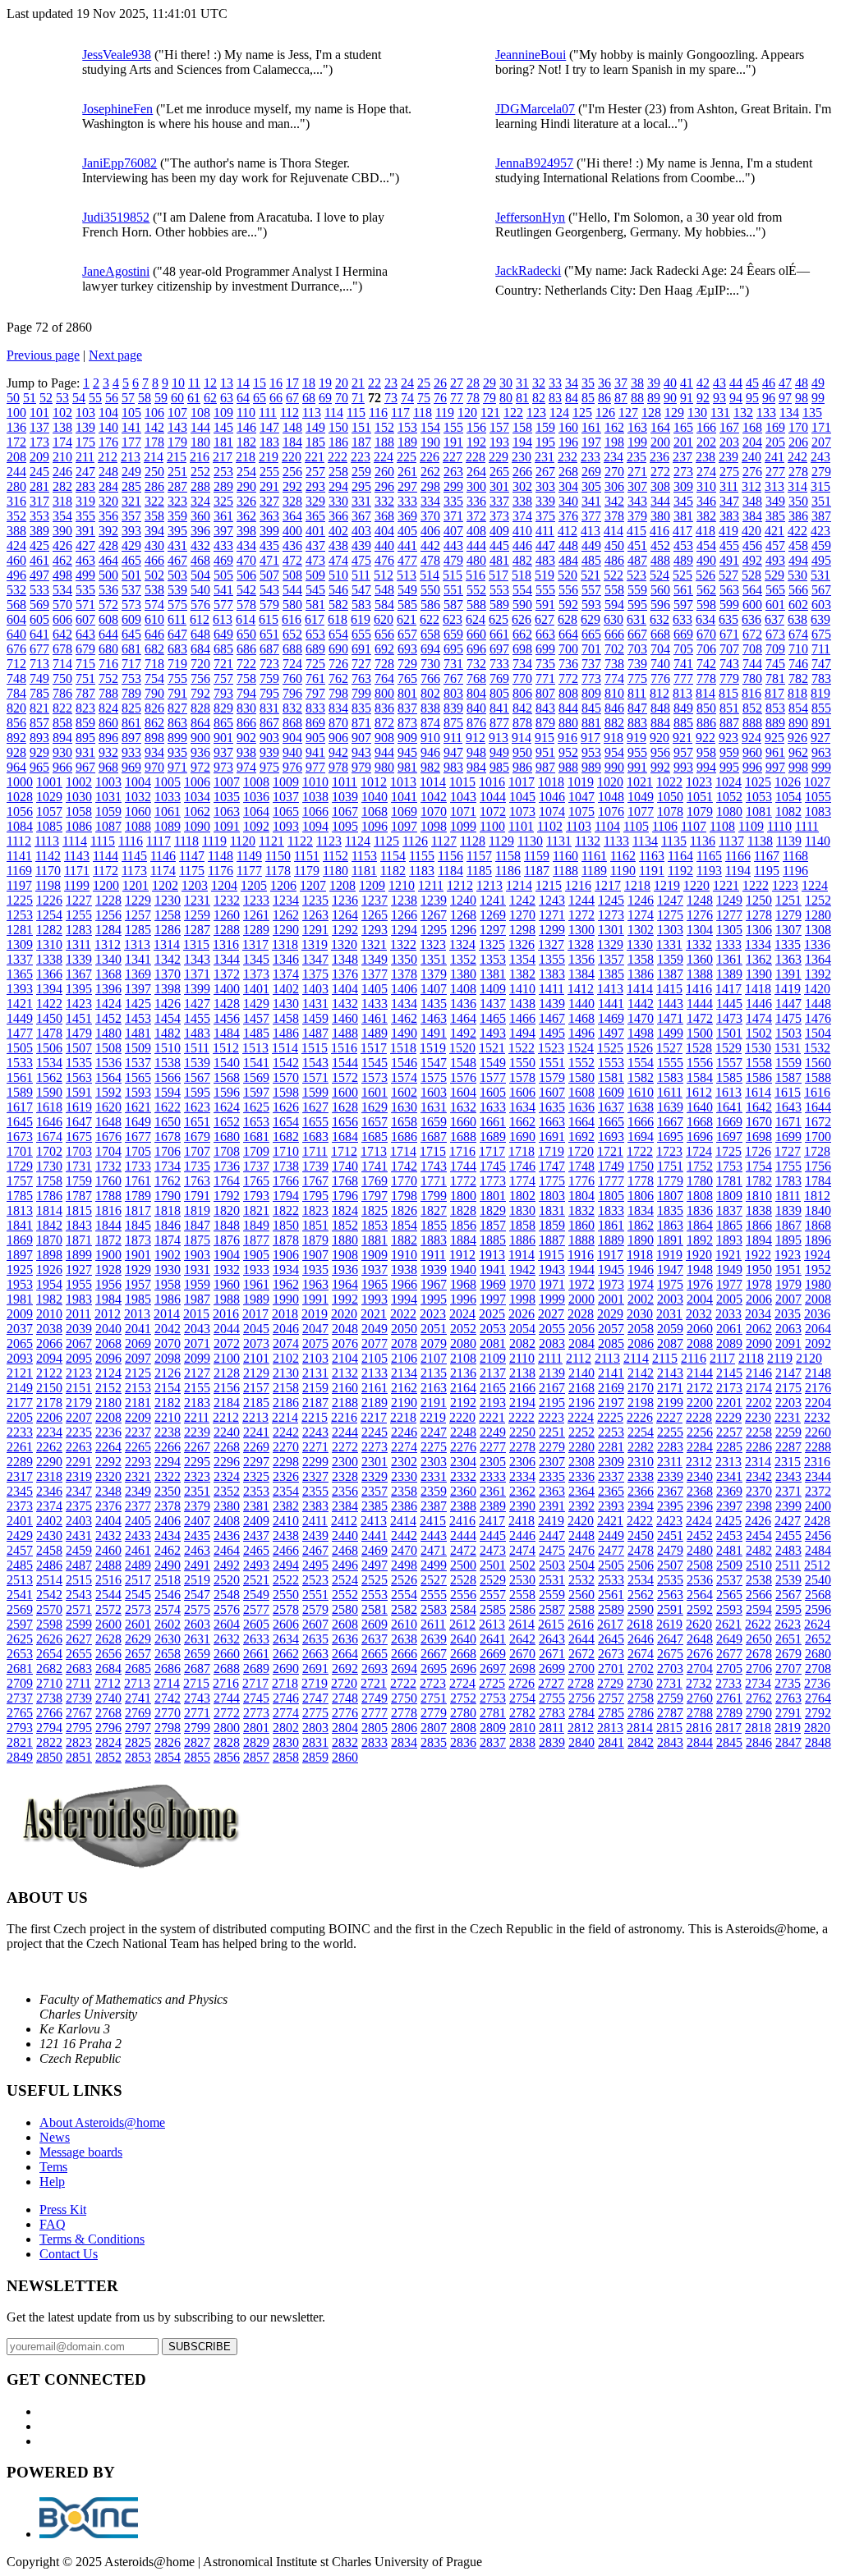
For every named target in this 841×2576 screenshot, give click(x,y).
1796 (345, 1196)
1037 (286, 797)
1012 (374, 782)
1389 (729, 974)
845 (591, 708)
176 (108, 442)
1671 (788, 1122)
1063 (227, 811)
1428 (227, 1004)
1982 (49, 1299)
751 (85, 678)
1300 (581, 930)
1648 (108, 1122)
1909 (375, 1255)
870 (338, 723)
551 (453, 590)
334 (430, 501)
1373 (256, 974)
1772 (463, 1181)
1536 (108, 1063)
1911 (433, 1255)
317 (39, 501)
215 (177, 457)
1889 (611, 1240)
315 (820, 486)
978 (338, 767)
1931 (197, 1270)
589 (499, 605)
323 (177, 501)
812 (659, 693)
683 (177, 649)
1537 (138, 1063)
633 (682, 619)
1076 (611, 811)
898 (154, 738)
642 (62, 634)
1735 (197, 1166)
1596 (227, 1092)
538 (154, 590)
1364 (818, 959)
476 (384, 560)
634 (705, 619)
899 (177, 738)
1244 (581, 900)
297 (407, 486)
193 (499, 442)
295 (361, 486)
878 (522, 723)
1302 (641, 930)
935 (177, 752)
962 (798, 752)
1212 (460, 885)
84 (572, 398)
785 (39, 693)
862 (154, 723)
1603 (434, 1092)
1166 (738, 856)
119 (445, 413)
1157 (479, 856)
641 (39, 634)
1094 (315, 826)
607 (85, 619)
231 (545, 457)
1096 (375, 826)
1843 (79, 1225)
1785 (20, 1196)
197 (591, 442)
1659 (434, 1122)
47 (785, 383)
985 (499, 767)
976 (292, 767)
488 (660, 560)
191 (453, 442)
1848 (227, 1225)
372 (476, 516)
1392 (818, 974)
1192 (680, 871)
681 (131, 649)
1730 (49, 1166)
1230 (168, 900)
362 (246, 516)
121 (490, 413)
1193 (709, 871)
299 (453, 486)
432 (200, 545)
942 (338, 752)
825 (131, 708)
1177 (249, 871)
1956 (108, 1284)
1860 (581, 1225)
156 (476, 427)
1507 (79, 1048)
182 (246, 442)
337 (499, 501)
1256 (108, 915)
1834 (641, 1210)
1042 (434, 797)
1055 (818, 797)
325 (223, 501)
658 (430, 634)
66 (276, 398)
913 (499, 738)
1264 (345, 915)
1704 (108, 1151)
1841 (20, 1225)
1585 (729, 1077)
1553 (611, 1063)
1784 (818, 1181)
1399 (197, 989)
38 (637, 383)
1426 (168, 1004)
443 (453, 545)
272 (660, 472)
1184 (450, 871)
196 (568, 442)
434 (246, 545)
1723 (669, 1151)
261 (407, 472)
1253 (20, 915)
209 (39, 457)
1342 (168, 959)
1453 (138, 1018)
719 (177, 664)
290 (246, 486)
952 (568, 752)
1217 (608, 885)
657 (407, 634)
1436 (463, 1004)
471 (269, 560)
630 (614, 619)
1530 (758, 1048)
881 (591, 723)
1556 (700, 1063)
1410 (522, 989)
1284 (108, 930)
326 (246, 501)
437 (315, 545)
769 (499, 678)
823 (85, 708)
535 (85, 590)
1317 (255, 944)
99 (818, 398)
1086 (79, 826)
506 (246, 575)
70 (342, 398)
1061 (168, 811)
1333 (728, 944)
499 (85, 575)
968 (108, 767)
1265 (375, 915)
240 (751, 457)
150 (338, 427)
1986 (168, 1299)
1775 (552, 1181)
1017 (522, 782)
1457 (256, 1018)
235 (636, 457)
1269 (493, 915)
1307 (788, 930)
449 (591, 545)
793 (223, 693)
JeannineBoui (531, 55)
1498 (641, 1033)
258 (338, 472)
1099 (463, 826)
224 (384, 457)
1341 (138, 959)
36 (604, 383)
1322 (403, 944)
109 (223, 413)
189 (407, 442)
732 (476, 664)
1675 (79, 1137)
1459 (315, 1018)
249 (131, 472)
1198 (48, 885)
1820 (227, 1210)
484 (568, 560)
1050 (670, 797)
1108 (722, 826)
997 (775, 767)
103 (85, 413)
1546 (404, 1063)
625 (499, 619)
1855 (434, 1225)
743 (729, 664)
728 (384, 664)
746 (798, 664)
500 (108, 575)
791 (177, 693)
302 (522, 486)
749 (39, 678)
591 (545, 605)
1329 (610, 944)
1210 (402, 885)
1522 (522, 1048)
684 (200, 649)
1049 (641, 797)
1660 (463, 1122)
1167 (767, 856)
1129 (501, 841)
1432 (345, 1004)
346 (706, 501)
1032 (138, 797)
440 (384, 545)
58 (145, 398)
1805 (611, 1196)
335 (453, 501)
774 (614, 678)
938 (246, 752)
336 (476, 501)
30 (506, 383)
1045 (522, 797)
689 (315, 649)
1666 (641, 1122)
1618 (49, 1107)
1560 (818, 1063)
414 (614, 531)
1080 (729, 811)
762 (338, 678)
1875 (197, 1240)
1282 (49, 930)
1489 (375, 1033)
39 (654, 383)
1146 (163, 856)
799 (361, 693)
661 (499, 634)
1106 (665, 826)
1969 (493, 1284)
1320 (344, 944)
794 (246, 693)
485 (591, 560)
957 (683, 752)
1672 (818, 1122)
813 (682, 693)
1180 (335, 871)
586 (430, 605)
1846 (168, 1225)
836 (384, 708)
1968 (463, 1284)
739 (637, 664)
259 (361, 472)
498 (62, 575)
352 (16, 516)
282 (62, 486)
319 (85, 501)
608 (108, 619)
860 (108, 723)
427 (85, 545)
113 (312, 413)
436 (292, 545)
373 (499, 516)
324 (200, 501)
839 (453, 708)
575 (177, 605)
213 (131, 457)
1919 (669, 1255)
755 (177, 678)
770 (522, 678)
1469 (611, 1018)
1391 (788, 974)
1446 (759, 1004)
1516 (344, 1048)
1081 (759, 811)
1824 (345, 1210)
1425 (138, 1004)
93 (719, 398)
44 (736, 383)
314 (797, 486)
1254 (49, 915)
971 (177, 767)
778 (706, 678)
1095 (345, 826)
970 (154, 767)
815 (728, 693)
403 (361, 531)
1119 (214, 841)
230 (522, 457)
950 (522, 752)
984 (476, 767)
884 (660, 723)
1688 (463, 1137)
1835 (670, 1210)
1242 (522, 900)
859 (85, 723)
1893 (729, 1240)
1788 (108, 1196)
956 (660, 752)
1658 (404, 1122)
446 (522, 545)
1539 (197, 1063)
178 (154, 442)
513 (407, 575)
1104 (607, 826)
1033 (168, 797)
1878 (286, 1240)
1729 (20, 1166)
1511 (197, 1048)
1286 (168, 930)
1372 (227, 974)
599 (729, 605)
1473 (729, 1018)
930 (62, 752)
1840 (818, 1210)
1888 (581, 1240)
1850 (286, 1225)
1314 (167, 944)
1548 (463, 1063)
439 (361, 545)
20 (342, 383)
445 (499, 545)
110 (246, 413)
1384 (581, 974)
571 (85, 605)
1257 (138, 915)
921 (682, 738)
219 (269, 457)
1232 (227, 900)
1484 (227, 1033)
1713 (374, 1151)
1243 (552, 900)
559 (637, 590)
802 (430, 693)
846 (614, 708)
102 (62, 413)
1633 (493, 1107)
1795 (315, 1196)
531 (820, 575)
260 (384, 472)
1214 (519, 885)
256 (292, 472)
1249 (729, 900)
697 (499, 649)
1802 (522, 1196)
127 (628, 413)
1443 (670, 1004)
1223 (785, 885)
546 (338, 590)
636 (751, 619)
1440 (581, 1004)
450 (614, 545)
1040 (375, 797)
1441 (611, 1004)
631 (636, 619)
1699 (788, 1137)
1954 (49, 1284)
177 (131, 442)
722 (246, 664)
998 (798, 767)
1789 (138, 1196)
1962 (286, 1284)
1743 (434, 1166)
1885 (493, 1240)
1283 (79, 930)
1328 (581, 944)
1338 (49, 959)
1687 (434, 1137)
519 (545, 575)
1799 (434, 1196)
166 (706, 427)
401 (315, 531)
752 (108, 678)
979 (361, 767)
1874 (168, 1240)
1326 (522, 944)
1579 (552, 1077)
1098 (434, 826)
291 (269, 486)
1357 (611, 959)
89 (654, 398)
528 (751, 575)
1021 (640, 782)
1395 (79, 989)
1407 (434, 989)
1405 (375, 989)
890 (798, 723)
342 (614, 501)
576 (200, 605)
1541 (256, 1063)
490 (706, 560)
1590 (49, 1092)
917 (591, 738)
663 (545, 634)
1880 (345, 1240)
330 (338, 501)
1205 (254, 885)
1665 (611, 1122)
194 (522, 442)
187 (361, 442)
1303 (670, 930)
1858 (522, 1225)
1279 (788, 915)
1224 (815, 885)
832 (292, 708)
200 (660, 442)
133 (766, 413)
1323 (433, 944)
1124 (358, 841)
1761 (138, 1181)
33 (555, 383)
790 (154, 693)
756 (200, 678)
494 (798, 560)
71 (358, 398)
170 (798, 427)
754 (154, 678)
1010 (315, 782)
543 (269, 590)
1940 (463, 1270)
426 (62, 545)
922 (705, 738)
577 (223, 605)
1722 (640, 1151)
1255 (79, 915)
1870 (49, 1240)
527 (728, 575)
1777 (611, 1181)
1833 (611, 1210)
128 (651, 413)
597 (683, 605)
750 (62, 678)
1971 (552, 1284)
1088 (138, 826)
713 (39, 664)
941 (315, 752)
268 (568, 472)
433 (223, 545)
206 (798, 442)
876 (476, 723)
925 (774, 738)
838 (430, 708)
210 (62, 457)
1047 (581, 797)
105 (131, 413)
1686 (404, 1137)
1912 (462, 1255)
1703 (79, 1151)
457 (775, 545)
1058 (79, 811)
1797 (375, 1196)
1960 (227, 1284)
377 (591, 516)
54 (79, 398)
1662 (522, 1122)
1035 (227, 797)
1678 (168, 1137)
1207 (313, 885)
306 (614, 486)
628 (568, 619)
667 (637, 634)
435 (269, 545)
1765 (256, 1181)
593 (591, 605)
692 (384, 649)
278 (798, 472)
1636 (581, 1107)
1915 (551, 1255)
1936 (345, 1270)
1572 (345, 1077)
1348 (345, 959)
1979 (788, 1284)
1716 (462, 1151)
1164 (680, 856)
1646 (49, 1122)
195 (545, 442)
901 (223, 738)
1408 (463, 989)
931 (85, 752)
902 (246, 738)
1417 (728, 989)
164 (660, 427)
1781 (729, 1181)
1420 (817, 989)
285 (131, 486)
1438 (522, 1004)
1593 (138, 1092)
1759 (79, 1181)
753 (131, 678)
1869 (20, 1240)
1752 (700, 1166)
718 (154, 664)
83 (555, 398)
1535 (79, 1063)
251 (177, 472)
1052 (729, 797)
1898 (49, 1255)
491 (729, 560)
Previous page (43, 355)
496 (16, 575)
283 (85, 486)
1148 (221, 856)
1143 (77, 856)
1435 (434, 1004)
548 (384, 590)
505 (223, 575)
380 (660, 516)
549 (407, 590)
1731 (79, 1166)
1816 (108, 1210)
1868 (818, 1225)
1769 (375, 1181)
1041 (404, 797)
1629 (375, 1107)
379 (637, 516)
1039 (345, 797)
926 (797, 738)
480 (476, 560)
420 (751, 531)
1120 (243, 841)
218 (246, 457)
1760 (108, 1181)
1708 (227, 1151)
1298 (522, 930)
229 (499, 457)
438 (338, 545)
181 (223, 442)
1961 (256, 1284)
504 (200, 575)
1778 (641, 1181)
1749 (611, 1166)
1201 (136, 885)
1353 (493, 959)
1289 (256, 930)
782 (798, 678)
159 (545, 427)
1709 (256, 1151)
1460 (345, 1018)
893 (39, 738)
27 (457, 383)
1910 (404, 1255)
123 (536, 413)
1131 (559, 841)
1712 (344, 1151)
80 (506, 398)
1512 (226, 1048)
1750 (641, 1166)
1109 (751, 826)
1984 (108, 1299)
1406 (404, 989)
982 (430, 767)
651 (269, 634)
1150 (278, 856)
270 (614, 472)
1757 (20, 1181)
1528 (699, 1048)
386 (798, 516)
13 (227, 383)
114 (334, 413)
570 (62, 605)
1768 (345, 1181)
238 (705, 457)
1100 (492, 826)
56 (112, 398)
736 (568, 664)
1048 (611, 797)
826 (154, 708)
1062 (197, 811)
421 (774, 531)
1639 (670, 1107)
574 (154, 605)
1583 (670, 1077)
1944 (581, 1270)
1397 (138, 989)
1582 (641, 1077)
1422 (49, 1004)
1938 (404, 1270)
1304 (700, 930)
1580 (581, 1077)
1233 (256, 900)
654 (338, 634)
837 (407, 708)
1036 (256, 797)
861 (131, 723)
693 (407, 649)
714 (62, 664)
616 (292, 619)
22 (375, 383)
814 (705, 693)
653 (315, 634)
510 (338, 575)
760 (292, 678)
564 (752, 590)
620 (384, 619)
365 (315, 516)
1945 (611, 1270)
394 (154, 531)
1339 (79, 959)
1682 (286, 1137)
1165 (709, 856)
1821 (256, 1210)
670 (706, 634)
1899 (79, 1255)
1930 (168, 1270)
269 (591, 472)
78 (473, 398)
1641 (729, 1107)
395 (177, 531)
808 (568, 693)
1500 (700, 1033)
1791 (197, 1196)
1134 (645, 841)
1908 (345, 1255)
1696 (700, 1137)
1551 (552, 1063)
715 (85, 664)
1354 (522, 959)
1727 (788, 1151)
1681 (256, 1137)
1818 (168, 1210)
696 (476, 649)
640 (16, 634)
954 (614, 752)
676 (16, 649)
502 (154, 575)
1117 (159, 841)
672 (752, 634)
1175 (192, 871)
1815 (79, 1210)
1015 (462, 782)
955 (637, 752)
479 (453, 560)
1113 (47, 841)
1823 (315, 1210)
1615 (788, 1092)
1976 (700, 1284)
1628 (345, 1107)
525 (682, 575)
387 (821, 516)
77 (457, 398)
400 (292, 531)
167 (729, 427)
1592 (108, 1092)
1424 (108, 1004)
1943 (552, 1270)
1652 (227, 1122)
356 (108, 516)
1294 (404, 930)
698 (522, 649)
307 (637, 486)
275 (729, 472)
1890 (641, 1240)
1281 (20, 930)
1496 (581, 1033)
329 (315, 501)
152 (384, 427)
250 (154, 472)
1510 (168, 1048)
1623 (197, 1107)
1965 (375, 1284)
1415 (669, 989)
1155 (422, 856)
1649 (138, 1122)
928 (16, 752)
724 (292, 664)
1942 (522, 1270)
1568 (227, 1077)
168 (752, 427)
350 (798, 501)
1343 (197, 959)
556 (568, 590)
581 (315, 605)
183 (269, 442)
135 (812, 413)
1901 (138, 1255)
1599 (315, 1092)
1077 (641, 811)
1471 (670, 1018)
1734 (168, 1166)
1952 (818, 1270)
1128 (473, 841)
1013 (403, 782)
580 (292, 605)
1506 (49, 1048)
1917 (610, 1255)
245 (39, 472)
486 (614, 560)
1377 (375, 974)
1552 (581, 1063)
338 (522, 501)
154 (430, 427)
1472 (700, 1018)
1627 (315, 1107)
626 (522, 619)
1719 (551, 1151)
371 (453, 516)
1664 (581, 1122)
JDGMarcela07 (535, 109)
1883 (434, 1240)
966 (62, 767)
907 (361, 738)
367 (361, 516)
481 (499, 560)
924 (751, 738)
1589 (20, 1092)
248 (108, 472)
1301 (611, 930)
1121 (271, 841)
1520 (462, 1048)
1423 (79, 1004)
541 (223, 590)
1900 (108, 1255)
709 (775, 649)
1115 (103, 841)
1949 (729, 1270)
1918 (640, 1255)
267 (545, 472)
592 (568, 605)
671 (729, 634)
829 (223, 708)
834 (338, 708)
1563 (79, 1077)
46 (769, 383)
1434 (404, 1004)
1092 (256, 826)
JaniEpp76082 (119, 163)
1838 (759, 1210)
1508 (108, 1048)
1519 (433, 1048)
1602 (404, 1092)
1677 (138, 1137)
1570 (286, 1077)
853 (775, 708)
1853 (375, 1225)
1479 (79, 1033)
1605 (493, 1092)
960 (752, 752)
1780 (700, 1181)
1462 (404, 1018)
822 (62, 708)
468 (200, 560)
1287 (197, 930)
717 (131, 664)
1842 (49, 1225)
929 (39, 752)
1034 (197, 797)
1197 (19, 885)
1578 (522, 1077)
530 (797, 575)
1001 (49, 782)
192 (476, 442)
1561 (20, 1077)
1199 (77, 885)
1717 (492, 1151)
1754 (759, 1166)
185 (315, 442)
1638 (641, 1107)
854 (798, 708)
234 (614, 457)
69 (325, 398)
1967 (434, 1284)
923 (728, 738)
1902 (168, 1255)
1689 (493, 1137)
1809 (729, 1196)
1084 (20, 826)
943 (361, 752)
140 (108, 427)
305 (591, 486)
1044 (493, 797)
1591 (79, 1092)
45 (752, 383)
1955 (79, 1284)
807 (545, 693)
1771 (434, 1181)
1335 (788, 944)
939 (269, 752)
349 (775, 501)
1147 (192, 856)
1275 (670, 915)
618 (338, 619)
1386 (641, 974)
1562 (49, 1077)
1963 (315, 1284)
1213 (489, 885)
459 (821, 545)
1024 (728, 782)
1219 (667, 885)
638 (797, 619)
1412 (581, 989)
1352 (463, 959)
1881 (375, 1240)
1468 (581, 1018)
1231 (197, 900)
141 (131, 427)
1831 (552, 1210)
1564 (108, 1077)
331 (361, 501)
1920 (699, 1255)
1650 (168, 1122)
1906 (286, 1255)
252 (200, 472)
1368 (108, 974)
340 (568, 501)
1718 (522, 1151)
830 (246, 708)
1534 (49, 1063)
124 (559, 413)
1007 (227, 782)
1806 (641, 1196)
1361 (729, 959)
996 (752, 767)
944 (384, 752)
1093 (286, 826)
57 (128, 398)
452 (660, 545)
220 (292, 457)
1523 (551, 1048)
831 (269, 708)
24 (407, 383)
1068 (375, 811)
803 (453, 693)
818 (797, 693)
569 (39, 605)
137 (39, 427)
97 (785, 398)
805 (499, 693)
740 (660, 664)
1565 (138, 1077)
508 (292, 575)
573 (131, 605)
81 (522, 398)
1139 (789, 841)
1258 (168, 915)
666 (614, 634)
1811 (788, 1196)
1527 (669, 1048)
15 (260, 383)
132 (743, 413)
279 (821, 472)
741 (683, 664)
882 (614, 723)
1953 (20, 1284)
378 (614, 516)
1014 (433, 782)
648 (200, 634)
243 (820, 457)
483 (545, 560)
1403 (315, 989)
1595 (197, 1092)
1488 (345, 1033)
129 (674, 413)
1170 (48, 871)
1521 (492, 1048)
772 (568, 678)
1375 (315, 974)
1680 (227, 1137)
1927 (79, 1270)
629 (591, 619)
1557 (729, 1063)
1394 (49, 989)
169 (775, 427)
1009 (286, 782)
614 (246, 619)
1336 (817, 944)
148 (292, 427)
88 (637, 398)
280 (16, 486)
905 (315, 738)
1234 (286, 900)
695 (453, 649)
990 (614, 767)
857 (39, 723)
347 (729, 501)
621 (407, 619)
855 (821, 708)
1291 (315, 930)
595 (637, 605)
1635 (552, 1107)
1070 (434, 811)
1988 (227, 1299)
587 (453, 605)
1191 (652, 871)
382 (706, 516)
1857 (493, 1225)
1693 (611, 1137)
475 (361, 560)
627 (545, 619)
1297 (493, 930)
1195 (767, 871)
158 (522, 427)
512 (384, 575)
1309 (20, 944)
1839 (788, 1210)
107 (177, 413)
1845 (138, 1225)
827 (177, 708)
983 (453, 767)
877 (499, 723)
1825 (375, 1210)
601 (775, 605)
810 (614, 693)
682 (154, 649)
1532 (817, 1048)
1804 (581, 1196)
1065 (286, 811)
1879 (315, 1240)
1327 (551, 944)
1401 (256, 989)
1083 (818, 811)
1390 (759, 974)
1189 (594, 871)
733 (499, 664)
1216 (578, 885)
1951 (788, 1270)
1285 (138, 930)
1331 (669, 944)
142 (154, 427)
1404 (345, 989)
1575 (434, 1077)
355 (85, 516)
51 (30, 398)
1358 (641, 959)
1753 (729, 1166)
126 (605, 413)
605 (39, 619)
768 (476, 678)
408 (476, 531)
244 (16, 472)
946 (430, 752)
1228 (108, 900)
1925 (20, 1270)
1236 (345, 900)
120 (467, 413)
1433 (375, 1004)
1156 (450, 856)
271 (637, 472)
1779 (670, 1181)
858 (62, 723)
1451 (79, 1018)
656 (384, 634)
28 (473, 383)
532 (16, 590)
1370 (168, 974)
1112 (19, 841)
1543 (315, 1063)
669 (683, 634)
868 (292, 723)
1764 (227, 1181)
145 (223, 427)
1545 (375, 1063)
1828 (463, 1210)
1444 (700, 1004)
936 (200, 752)
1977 (729, 1284)
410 (522, 531)
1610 (641, 1092)
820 (16, 708)
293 (315, 486)
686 (246, 649)
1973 (611, 1284)
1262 (286, 915)
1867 (788, 1225)
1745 (493, 1166)
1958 (168, 1284)
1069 (404, 811)
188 (384, 442)
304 (568, 486)
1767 (315, 1181)
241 (774, 457)
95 (752, 398)
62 (210, 398)
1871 (79, 1240)
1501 (729, 1033)
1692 (581, 1137)
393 (131, 531)
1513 (255, 1048)
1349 (375, 959)
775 (637, 678)
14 (243, 383)
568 (16, 605)
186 (338, 442)
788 (108, 693)
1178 (278, 871)
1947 (670, 1270)
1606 (522, 1092)
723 (269, 664)
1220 (696, 885)
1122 (300, 841)
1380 (463, 974)
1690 (522, 1137)
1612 (699, 1092)
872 (384, 723)
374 (522, 516)
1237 (375, 900)
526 (705, 575)
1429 (256, 1004)
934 (154, 752)
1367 (79, 974)
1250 (759, 900)
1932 (227, 1270)
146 (246, 427)
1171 (77, 871)
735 (545, 664)
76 (440, 398)
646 (154, 634)
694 (430, 649)
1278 (759, 915)
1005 (168, 782)
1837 (729, 1210)
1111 (807, 826)
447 (545, 545)
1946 (641, 1270)
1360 (700, 959)
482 (522, 560)
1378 (404, 974)
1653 (256, 1122)
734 (522, 664)
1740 (345, 1166)
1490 (404, 1033)
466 (154, 560)
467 (177, 560)
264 (476, 472)
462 (62, 560)
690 (338, 649)
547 (361, 590)
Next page (115, 355)
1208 (342, 885)
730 (430, 664)
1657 (375, 1122)
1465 (493, 1018)
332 (384, 501)
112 (290, 413)
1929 (138, 1270)
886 (706, 723)
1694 (641, 1137)
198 (614, 442)
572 (108, 605)
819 (820, 693)
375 (545, 516)
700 (568, 649)
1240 (463, 900)
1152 (335, 856)
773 (591, 678)
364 (292, 516)
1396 (108, 989)
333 (407, 501)
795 (269, 693)
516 (476, 575)
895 (85, 738)
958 (706, 752)
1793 (256, 1196)
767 (453, 678)
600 (752, 605)
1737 (256, 1166)
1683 (315, 1137)
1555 (670, 1063)
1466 (522, 1018)
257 (315, 472)
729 (407, 664)
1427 (197, 1004)
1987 (197, 1299)
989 (591, 767)
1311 (78, 944)
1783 (788, 1181)
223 (361, 457)
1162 (623, 856)
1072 (493, 811)
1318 (285, 944)
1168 (795, 856)
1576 (463, 1077)
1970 (522, 1284)
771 (545, 678)
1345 (256, 959)
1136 (703, 841)
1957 (138, 1284)
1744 (463, 1166)
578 (246, 605)
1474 (759, 1018)
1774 (522, 1181)
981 (407, 767)
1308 (818, 930)
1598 (286, 1092)
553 (499, 590)
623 (453, 619)
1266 (404, 915)
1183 (422, 871)
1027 (817, 782)
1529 (728, 1048)
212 (108, 457)
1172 (106, 871)
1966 (404, 1284)
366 (338, 516)
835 (361, 708)
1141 (19, 856)
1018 (551, 782)
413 (591, 531)
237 (682, 457)
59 (161, 398)
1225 (20, 900)
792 (200, 693)
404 (384, 531)
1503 (788, 1033)
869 (315, 723)
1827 (434, 1210)
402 (338, 531)
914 (522, 738)
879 (545, 723)
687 (269, 649)
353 (39, 516)
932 (108, 752)
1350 (404, 959)
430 (154, 545)
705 (683, 649)
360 (200, 516)
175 (85, 442)
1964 (345, 1284)
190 (430, 442)
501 (131, 575)
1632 (463, 1107)
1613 (728, 1092)
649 (223, 634)
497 (39, 575)
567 (821, 590)
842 (522, 708)
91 (687, 398)
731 (453, 664)
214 (154, 457)
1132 (588, 841)
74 (407, 398)
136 (16, 427)
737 (591, 664)
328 (292, 501)
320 (108, 501)
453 (683, 545)
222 (338, 457)
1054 (788, 797)
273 (683, 472)
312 (751, 486)
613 (223, 619)
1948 (700, 1270)
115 (356, 413)
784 (16, 693)
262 (430, 472)
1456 (227, 1018)
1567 (197, 1077)
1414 (640, 989)
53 (62, 398)
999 (821, 767)
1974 (641, 1284)
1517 (374, 1048)
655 (361, 634)
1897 (20, 1255)
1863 (670, 1225)
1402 (286, 989)
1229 (138, 900)
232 (568, 457)
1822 (286, 1210)
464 (108, 560)
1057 (49, 811)
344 (660, 501)
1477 (20, 1033)
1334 (758, 944)
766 (430, 678)
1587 (788, 1077)
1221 (726, 885)
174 (62, 442)
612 (200, 619)
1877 (256, 1240)
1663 (552, 1122)
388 (16, 531)
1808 (700, 1196)
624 (476, 619)
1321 (374, 944)
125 (582, 413)
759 (269, 678)
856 (16, 723)
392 (108, 531)
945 (407, 752)
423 (820, 531)
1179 (307, 871)
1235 (315, 900)
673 (775, 634)
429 (131, 545)
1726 (758, 1151)
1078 (670, 811)
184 (292, 442)
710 (798, 649)
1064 (256, 811)
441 (407, 545)
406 (430, 531)
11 (194, 383)
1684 (345, 1137)
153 (407, 427)
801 (407, 693)
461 (39, 560)
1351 (434, 959)
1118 (186, 841)
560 (660, 590)
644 (108, 634)
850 (706, 708)
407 (453, 531)
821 (39, 708)
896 (108, 738)
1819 (197, 1210)
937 (223, 752)
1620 (108, 1107)
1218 (637, 885)
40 (670, 383)
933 (131, 752)
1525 (610, 1048)
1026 (788, 782)
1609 (611, 1092)
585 (407, 605)
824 (108, 708)
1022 (669, 782)
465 (131, 560)
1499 (670, 1033)
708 (752, 649)
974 (246, 767)
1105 (636, 826)
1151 (307, 856)
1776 (581, 1181)
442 (430, 545)
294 (338, 486)
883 (637, 723)
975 (269, 767)
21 (358, 383)
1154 (393, 856)
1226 (49, 900)
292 (292, 486)
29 (489, 383)
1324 (462, 944)
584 (384, 605)
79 (489, 398)
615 (269, 619)
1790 (168, 1196)
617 (315, 619)
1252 (818, 900)
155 (453, 427)
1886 (522, 1240)
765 (407, 678)
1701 (20, 1151)
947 (453, 752)
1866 (759, 1225)
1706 (168, 1151)
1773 (493, 1181)
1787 (79, 1196)
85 (588, 398)
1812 (817, 1196)
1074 (552, 811)
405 (407, 531)
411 (545, 531)
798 (338, 693)
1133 (616, 841)
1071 (463, 811)
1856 (463, 1225)
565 (775, 590)
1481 (138, 1033)
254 (246, 472)
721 (223, 664)
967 (85, 767)
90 (670, 398)
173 (39, 442)
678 (62, 649)
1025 (758, 782)
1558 (759, 1063)
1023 (699, 782)
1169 (19, 871)
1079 (700, 811)
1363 (788, 959)
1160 (565, 856)
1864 (700, 1225)
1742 (404, 1166)
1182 (393, 871)
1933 (256, 1270)
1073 (522, 811)
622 (430, 619)
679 (85, 649)
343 (637, 501)
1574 (404, 1077)
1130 (530, 841)
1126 (415, 841)
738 (614, 664)
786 (62, 693)
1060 (138, 811)
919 (636, 738)
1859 (552, 1225)
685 (223, 649)
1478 (49, 1033)
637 (774, 619)
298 (430, 486)
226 (430, 457)
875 (453, 723)
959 (729, 752)
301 (499, 486)
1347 (315, 959)
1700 (818, 1137)
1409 (493, 989)
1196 (795, 871)
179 (177, 442)
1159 (537, 856)
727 (361, 664)
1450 (49, 1018)
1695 (670, 1137)
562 (706, 590)
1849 (256, 1225)
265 (499, 472)
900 (200, 738)
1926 (49, 1270)
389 (39, 531)
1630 (404, 1107)
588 (476, 605)
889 (775, 723)
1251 (788, 900)
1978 (759, 1284)
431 (177, 545)
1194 (738, 871)
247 (85, 472)
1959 (197, 1284)
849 (683, 708)
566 (798, 590)
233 (591, 457)
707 (729, 649)
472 (292, 560)
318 (62, 501)
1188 (565, 871)
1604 (463, 1092)
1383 (552, 974)
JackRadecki (528, 270)
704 (660, 649)
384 (752, 516)
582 (338, 605)
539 (177, 590)
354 (62, 516)
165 (683, 427)
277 (775, 472)
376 (568, 516)
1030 (79, 797)
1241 (493, 900)
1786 (49, 1196)
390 (62, 531)
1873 (138, 1240)
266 (522, 472)
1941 (493, 1270)
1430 (286, 1004)
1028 (20, 797)
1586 (759, 1077)
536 (108, 590)
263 (453, 472)
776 (660, 678)
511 (361, 575)
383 (729, 516)
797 (315, 693)
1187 (537, 871)
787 (85, 693)
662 (522, 634)
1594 (168, 1092)
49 (818, 383)
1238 (404, 900)
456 (752, 545)
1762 (168, 1181)
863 (177, 723)
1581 (611, 1077)
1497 (611, 1033)
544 (292, 590)
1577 (493, 1077)
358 (154, 516)
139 (85, 427)
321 (131, 501)
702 (614, 649)
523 (636, 575)
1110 (779, 826)
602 (798, 605)
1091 (227, 826)
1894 (759, 1240)
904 (292, 738)
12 (210, 383)
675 (821, 634)
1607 (552, 1092)
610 (154, 619)
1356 (581, 959)
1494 (522, 1033)
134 (789, 413)
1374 (286, 974)
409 (499, 531)
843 (545, 708)
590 (522, 605)
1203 (195, 885)
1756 (818, 1166)
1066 (315, 811)
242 (797, 457)
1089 (168, 826)
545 (315, 590)
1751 (670, 1166)
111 (268, 413)
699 (545, 649)
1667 (670, 1122)
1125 (386, 841)
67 (292, 398)
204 (752, 442)
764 (384, 678)
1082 (788, 811)
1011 (345, 782)
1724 (699, 1151)
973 (223, 767)
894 (62, 738)
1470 (641, 1018)
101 (39, 413)
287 (177, 486)
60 (177, 398)
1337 (20, 959)
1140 (818, 841)
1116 (131, 841)
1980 (818, 1284)
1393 (20, 989)
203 (729, 442)
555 (545, 590)
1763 (197, 1181)
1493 (493, 1033)
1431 (315, 1004)
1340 (108, 959)
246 (62, 472)
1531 (788, 1048)
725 (315, 664)
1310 (49, 944)
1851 (315, 1225)
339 (545, 501)
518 (522, 575)
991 (637, 767)
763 (361, 678)
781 (775, 678)
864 (200, 723)
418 (705, 531)
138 (62, 427)
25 (424, 383)
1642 (759, 1107)
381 (683, 516)
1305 (729, 930)
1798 (404, 1196)
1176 (221, 871)
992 (660, 767)
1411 (551, 989)
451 (637, 545)
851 (729, 708)
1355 (552, 959)
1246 (641, 900)
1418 (758, 989)
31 (522, 383)
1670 (759, 1122)
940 (292, 752)
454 (706, 545)
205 (775, 442)
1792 (227, 1196)
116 (378, 413)
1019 (581, 782)
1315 (196, 944)
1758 (49, 1181)
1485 (256, 1033)
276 (752, 472)
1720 (581, 1151)
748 (16, 678)
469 (223, 560)
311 (729, 486)
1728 (817, 1151)
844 (568, 708)
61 (194, 398)
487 (637, 560)
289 (223, 486)
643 (85, 634)
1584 (700, 1077)
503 (177, 575)
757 (223, 678)
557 (591, 590)
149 (315, 427)
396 (200, 531)
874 (430, 723)
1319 (315, 944)
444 (476, 545)
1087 (108, 826)
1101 (521, 826)
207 (821, 442)
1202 (165, 885)
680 (108, 649)
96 (769, 398)
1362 (759, 959)
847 (637, 708)
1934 (286, 1270)
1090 (197, 826)
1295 (434, 930)
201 (683, 442)
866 (246, 723)
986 (522, 767)
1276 (700, 915)
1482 (168, 1033)
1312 (108, 944)
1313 (137, 944)
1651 (197, 1122)
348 (752, 501)
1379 (434, 974)
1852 (345, 1225)
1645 (20, 1122)
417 (682, 531)
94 (736, 398)
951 (545, 752)
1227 (79, 900)
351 (821, 501)
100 (16, 413)
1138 (760, 841)
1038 (315, 797)
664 (568, 634)
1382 (522, 974)
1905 (256, 1255)
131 (720, 413)
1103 (579, 826)
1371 (197, 974)
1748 (581, 1166)
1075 (581, 811)
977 (315, 767)
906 (338, 738)
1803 (552, 1196)
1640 (700, 1107)
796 (292, 693)
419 (728, 531)
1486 (286, 1033)
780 (752, 678)
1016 (492, 782)
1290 (286, 930)
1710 (286, 1151)
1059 (108, 811)
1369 (138, 974)
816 (751, 693)
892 (16, 738)
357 (131, 516)
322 (154, 501)
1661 (493, 1122)
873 (407, 723)
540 (200, 590)
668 (660, 634)
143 (177, 427)
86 (604, 398)
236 (659, 457)
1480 (108, 1033)
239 (728, 457)
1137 (731, 841)
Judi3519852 (116, 217)
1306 (759, 930)
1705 (138, 1151)
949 (499, 752)
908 (384, 738)
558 (614, 590)
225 (407, 457)
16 (276, 383)
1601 (375, 1092)
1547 (434, 1063)
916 (568, 738)
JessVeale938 (117, 55)
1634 (522, 1107)
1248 (700, 900)
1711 (315, 1151)
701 (591, 649)
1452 (108, 1018)
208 (16, 457)
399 (269, 531)
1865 (729, 1225)
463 (85, 560)
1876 (227, 1240)
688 (292, 649)
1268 (463, 915)
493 (775, 560)
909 (407, 738)
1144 (106, 856)
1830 (522, 1210)
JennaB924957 (534, 163)
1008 (256, 782)
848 (660, 708)
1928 (108, 1270)
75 (424, 398)
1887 (552, 1240)
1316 (226, 944)
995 (729, 767)
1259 (197, 915)
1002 (79, 782)
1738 (286, 1166)
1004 (138, 782)
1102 (550, 826)
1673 (20, 1137)
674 (798, 634)
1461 (375, 1018)
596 (660, 605)
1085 (49, 826)
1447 (788, 1004)
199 (637, 442)
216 (200, 457)
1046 (552, 797)
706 (706, 649)
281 (39, 486)
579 (269, 605)
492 (752, 560)
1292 (345, 930)
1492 (463, 1033)
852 (752, 708)
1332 (699, 944)
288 (200, 486)
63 (227, 398)
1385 (611, 974)
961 (775, 752)
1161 (594, 856)
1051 (700, 797)
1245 (611, 900)
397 (223, 531)
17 (292, 383)
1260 (227, 915)
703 (637, 649)
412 (568, 531)
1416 (699, 989)
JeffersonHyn (530, 217)
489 (683, 560)
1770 (404, 1181)
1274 (641, 915)
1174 (163, 871)
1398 (168, 989)
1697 (729, 1137)
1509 (138, 1048)
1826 (404, 1210)
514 (430, 575)
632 (659, 619)
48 (802, 383)
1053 (759, 797)
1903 (197, 1255)
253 (223, 472)
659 (453, 634)
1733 (138, 1166)
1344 (227, 959)
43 (719, 383)
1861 (611, 1225)
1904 (227, 1255)
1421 (20, 1004)
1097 (404, 826)
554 (522, 590)
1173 (134, 871)
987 (545, 767)
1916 (581, 1255)
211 (85, 457)
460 (16, 560)
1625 (256, 1107)
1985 (138, 1299)
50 (13, 398)
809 (591, 693)
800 (384, 693)
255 (269, 472)
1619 (79, 1107)
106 (154, 413)
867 (269, 723)
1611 (670, 1092)
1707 (197, 1151)
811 (637, 693)
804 (476, 693)
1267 (434, 915)
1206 (283, 885)
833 (315, 708)
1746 (522, 1166)
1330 (640, 944)
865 (223, 723)
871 (361, 723)
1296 (463, 930)
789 (131, 693)
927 (820, 738)
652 (292, 634)
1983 (79, 1299)
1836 (700, 1210)
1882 (404, 1240)
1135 (674, 841)
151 (361, 427)
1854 (404, 1225)
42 (703, 383)
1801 (493, 1196)
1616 (817, 1092)
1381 (493, 974)
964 (16, 767)
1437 (493, 1004)
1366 (49, 974)
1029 (49, 797)
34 (572, 383)
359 (177, 516)
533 (39, 590)
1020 (610, 782)
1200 (106, 885)
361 (223, 516)
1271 (552, 915)
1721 (610, 1151)
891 (821, 723)
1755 (788, 1166)
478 (430, 560)
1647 (79, 1122)
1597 (256, 1092)
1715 (433, 1151)
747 (821, 664)
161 (591, 427)
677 (39, 649)
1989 (256, 1299)
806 (522, 693)
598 (706, 605)
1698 (759, 1137)
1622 (168, 1107)
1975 (670, 1284)
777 (683, 678)
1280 (818, 915)
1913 (492, 1255)
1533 (20, 1063)
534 (62, 590)
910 (430, 738)
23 (391, 383)
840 (476, 708)
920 (659, 738)
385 (775, 516)
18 (309, 383)
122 (513, 413)
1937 (375, 1270)
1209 (372, 885)
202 (706, 442)
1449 (20, 1018)
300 (476, 486)
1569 (256, 1077)
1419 (788, 989)
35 (588, 383)
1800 (463, 1196)
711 (821, 649)
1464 (463, 1018)
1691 (552, 1137)
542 (246, 590)
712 (16, 664)
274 (706, 472)
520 (568, 575)
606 (62, 619)
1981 (20, 1299)
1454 (168, 1018)
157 (499, 427)
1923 (788, 1255)
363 (269, 516)
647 (177, 634)
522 (614, 575)
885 (683, 723)
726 (338, 664)
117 (400, 413)
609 (131, 619)
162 (614, 427)
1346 (286, 959)
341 (591, 501)
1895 (788, 1240)
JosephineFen (117, 109)
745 (775, 664)
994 (706, 767)
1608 (581, 1092)
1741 (375, 1166)
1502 (759, 1033)
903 (269, 738)
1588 (818, 1077)
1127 (444, 841)
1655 (315, 1122)
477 (407, 560)
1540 (227, 1063)
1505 (20, 1048)
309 (683, 486)
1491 (434, 1033)
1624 (227, 1107)
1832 (581, 1210)
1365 (20, 974)
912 (476, 738)
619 (361, 619)
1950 (759, 1270)
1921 (728, 1255)
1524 (581, 1048)
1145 (134, 856)
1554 (641, 1063)
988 (568, 767)
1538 (168, 1063)
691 (361, 649)
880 (568, 723)
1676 (108, 1137)
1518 (403, 1048)
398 (246, 531)
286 (154, 486)
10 (178, 383)
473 (315, 560)
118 (423, 413)
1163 (652, 856)
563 (729, 590)
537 (131, 590)
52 (46, 398)
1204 (224, 885)
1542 (286, 1063)
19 (325, 383)
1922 (758, 1255)
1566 (168, 1077)
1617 (20, 1107)
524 (659, 575)
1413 (610, 989)
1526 (640, 1048)
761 (315, 678)
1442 (641, 1004)
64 (243, 398)
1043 (463, 797)
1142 (48, 856)
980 (384, 767)
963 (821, 752)
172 (16, 442)
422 (797, 531)
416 (659, 531)
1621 (138, 1107)
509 (315, 575)
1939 (434, 1270)
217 (223, 457)
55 (95, 398)
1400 (227, 989)
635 (728, 619)
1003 (108, 782)
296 (384, 486)
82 (539, 398)
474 (338, 560)
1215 (549, 885)
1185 (479, 871)
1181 (364, 871)
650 (246, 634)
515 (453, 575)
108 (200, 413)
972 (200, 767)
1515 (315, 1048)
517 (499, 575)
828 (200, 708)
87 (621, 398)
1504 (818, 1033)
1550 (522, 1063)
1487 (315, 1033)
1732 (108, 1166)
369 (407, 516)
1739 (315, 1166)
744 (752, 664)
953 (591, 752)
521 (591, 575)
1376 (345, 974)
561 (683, 590)
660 (476, 634)
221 (315, 457)
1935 (315, 1270)
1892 (700, 1240)
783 (821, 678)
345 (683, 501)
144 (200, 427)
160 (568, 427)
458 (798, 545)
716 (108, 664)
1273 (611, 915)
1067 (345, 811)
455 (729, 545)
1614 (758, 1092)
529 (774, 575)
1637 (611, 1107)
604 (16, 619)
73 (391, 398)
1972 (581, 1284)
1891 (670, 1240)
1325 (492, 944)
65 (260, 398)
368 (384, 516)
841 (499, 708)
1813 (20, 1210)
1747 (552, 1166)
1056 (20, 811)
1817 (138, 1210)
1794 (286, 1196)
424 (16, 545)
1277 (729, 915)
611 (177, 619)
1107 (694, 826)
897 (131, 738)
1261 (256, 915)
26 (440, 383)
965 (39, 767)
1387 (670, 974)
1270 (522, 915)
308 (660, 486)
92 (703, 398)
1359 (670, 959)
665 (591, 634)
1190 (623, 871)
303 (545, 486)
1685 (375, 1137)
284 (108, 486)
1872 (108, 1240)
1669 (729, 1122)
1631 (434, 1107)
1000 (20, 782)
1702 (49, 1151)
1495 (552, 1033)
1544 (345, 1063)
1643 (788, 1107)
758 (246, 678)
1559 (788, 1063)
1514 (285, 1048)
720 (200, 664)
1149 (249, 856)
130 (697, 413)
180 (200, 442)
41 (687, 383)
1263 (315, 915)
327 (269, 501)
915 (545, 738)
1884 (463, 1240)
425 (39, 545)
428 (108, 545)
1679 (197, 1137)
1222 (756, 885)
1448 (818, 1004)
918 (614, 738)
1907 (315, 1255)
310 (706, 486)
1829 (493, 1210)
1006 (197, 782)
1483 (197, 1033)
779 (729, 678)
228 (476, 457)
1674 (49, 1137)
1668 (700, 1122)
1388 (700, 974)
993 (683, 767)
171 (821, 427)
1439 (552, 1004)
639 (820, 619)
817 (774, 693)
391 (85, 531)
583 (361, 605)
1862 (641, 1225)
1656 (345, 1122)
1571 (315, 1077)
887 (729, 723)
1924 (817, 1255)
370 (430, 516)
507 (269, 575)
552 (476, 590)
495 (821, 560)
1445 (729, 1004)
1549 (493, 1063)
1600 (345, 1092)
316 (16, 501)
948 (476, 752)
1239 (434, 900)
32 (539, 383)
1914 (522, 1255)
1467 (552, 1018)
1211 (431, 885)
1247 (670, 900)
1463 (434, 1018)
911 (453, 738)
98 (802, 398)
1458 (286, 1018)
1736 (227, 1166)
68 (309, 398)
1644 (818, 1107)
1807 (670, 1196)
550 (430, 590)
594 (614, 605)
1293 (375, 930)
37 (621, 383)
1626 (286, 1107)
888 (752, 723)
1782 (759, 1181)
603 (821, 605)
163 (637, 427)
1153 (364, 856)
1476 (818, 1018)
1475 (788, 1018)
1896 (818, 1240)
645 (131, 634)
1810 (759, 1196)
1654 (286, 1122)
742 (706, 664)
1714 (403, 1151)
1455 (197, 1018)
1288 (227, 930)
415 (636, 531)
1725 (728, 1151)
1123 (329, 841)
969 (131, 767)
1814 (49, 1210)
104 (108, 413)
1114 (75, 841)
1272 (581, 915)
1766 (286, 1181)
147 (269, 427)
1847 (197, 1225)
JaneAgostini (116, 271)
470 (246, 560)
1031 (108, 797)
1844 (108, 1225)
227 (453, 457)
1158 (508, 856)
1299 (552, 930)
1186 (508, 871)
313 (774, 486)
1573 (375, 1077)
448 (568, 545)
